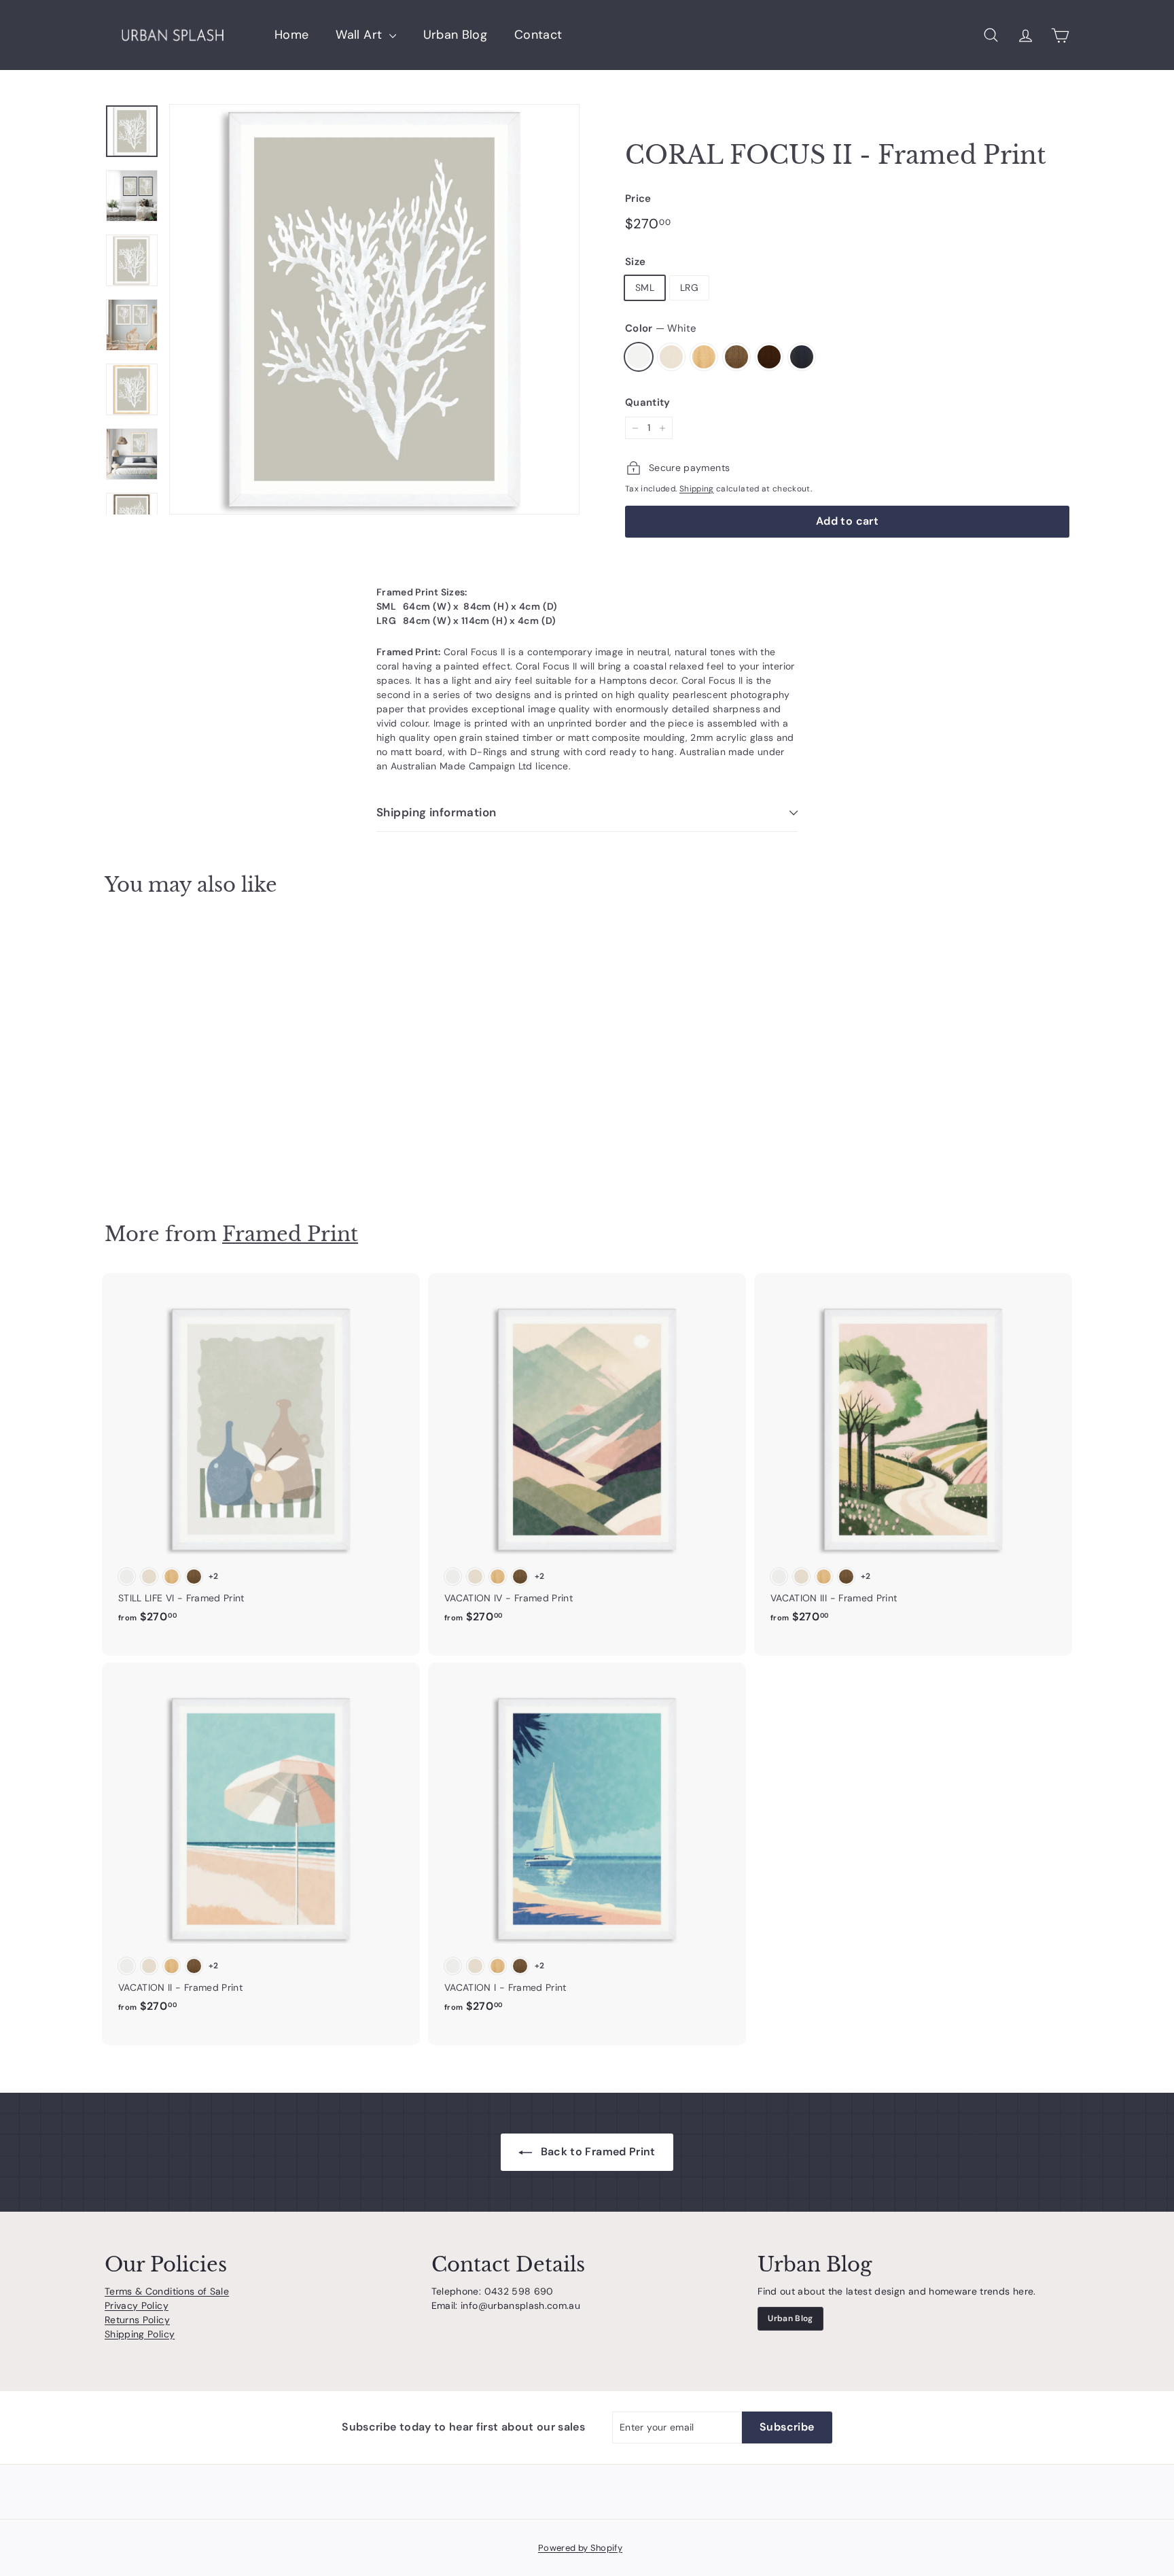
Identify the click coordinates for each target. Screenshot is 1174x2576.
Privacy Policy (137, 2305)
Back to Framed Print (596, 2152)
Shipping (697, 489)
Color (661, 328)
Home (291, 35)
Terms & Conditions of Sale (167, 2291)
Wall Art (360, 35)
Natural (704, 357)
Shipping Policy (140, 2334)
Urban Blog (456, 35)
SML (645, 288)
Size (635, 262)
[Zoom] (374, 309)
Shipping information (437, 812)
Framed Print (290, 1234)
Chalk (671, 357)
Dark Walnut (769, 357)
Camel (736, 357)
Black (802, 357)
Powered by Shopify (580, 2548)
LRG (689, 288)
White (639, 357)
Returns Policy (137, 2320)
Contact (538, 35)
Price (638, 198)
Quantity (648, 402)
